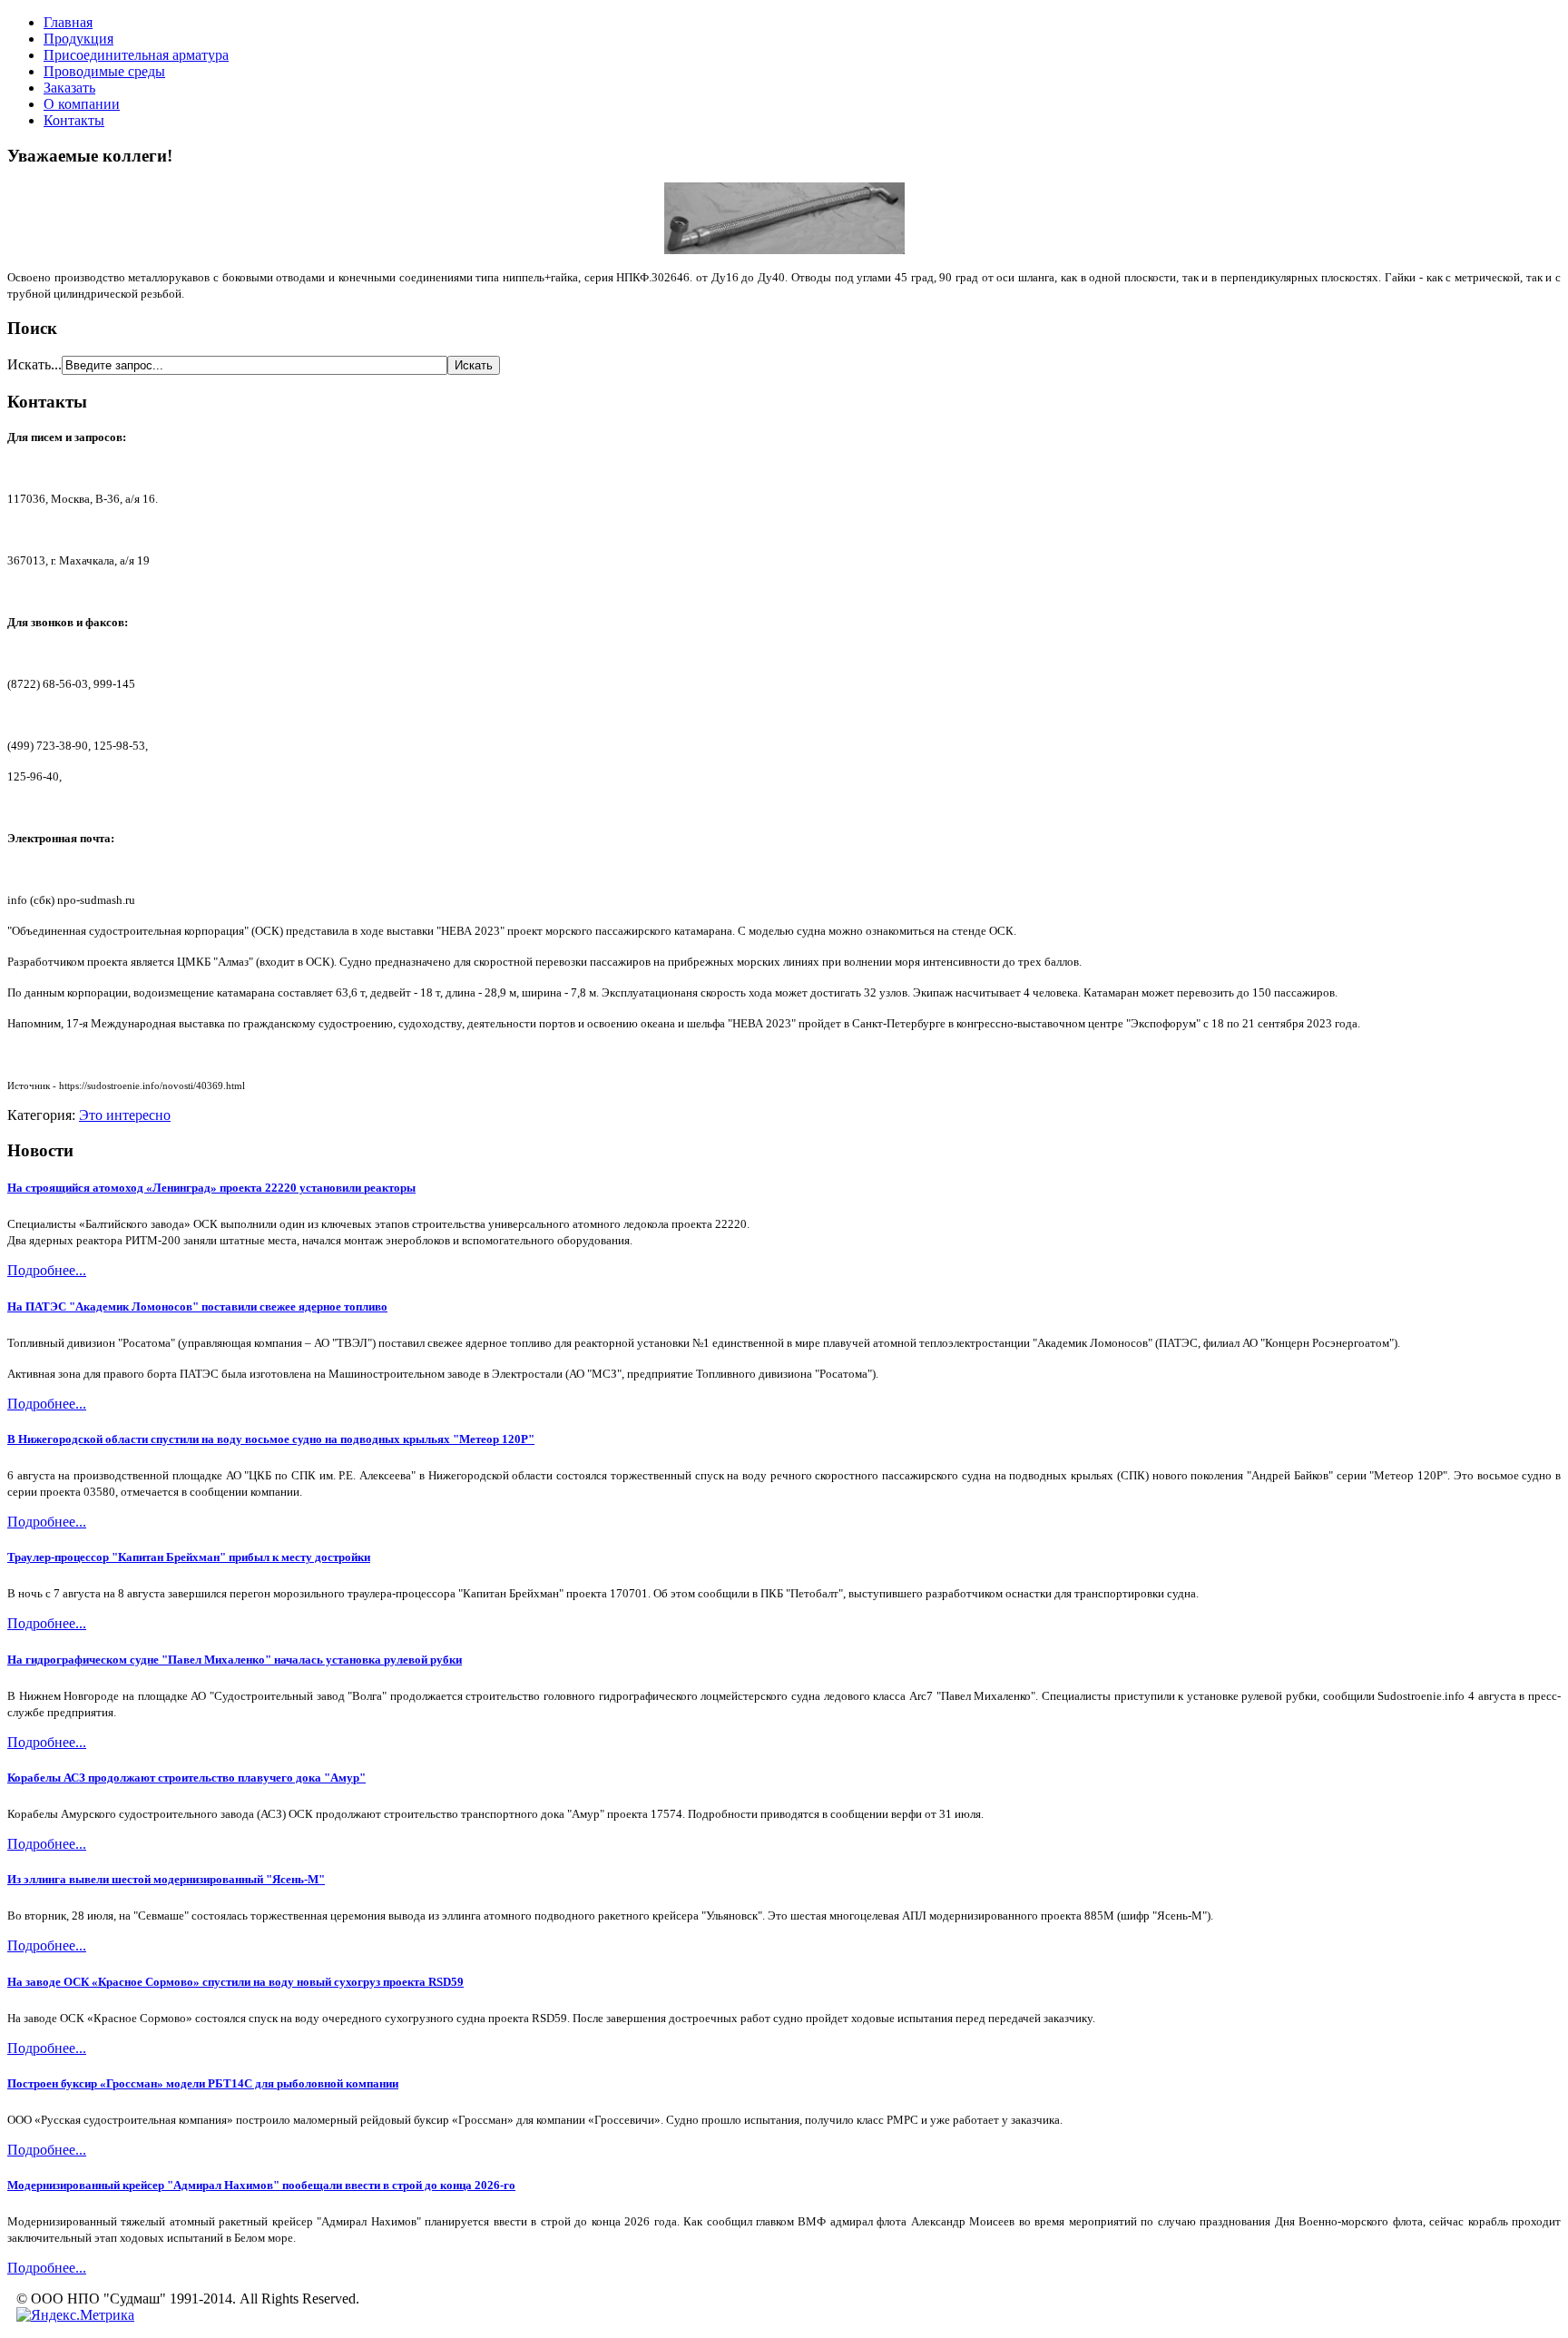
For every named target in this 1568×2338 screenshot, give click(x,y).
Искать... (34, 364)
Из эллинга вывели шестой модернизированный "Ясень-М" (166, 1879)
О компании (82, 104)
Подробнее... (47, 1270)
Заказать (69, 88)
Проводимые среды (104, 71)
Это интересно (125, 1115)
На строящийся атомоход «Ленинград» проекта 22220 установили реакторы (211, 1188)
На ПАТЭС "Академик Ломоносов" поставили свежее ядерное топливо (197, 1307)
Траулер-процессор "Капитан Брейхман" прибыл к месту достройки (189, 1557)
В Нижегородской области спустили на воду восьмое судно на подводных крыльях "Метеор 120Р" (271, 1439)
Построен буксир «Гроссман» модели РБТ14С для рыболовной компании (203, 2083)
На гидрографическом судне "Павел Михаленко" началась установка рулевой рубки (235, 1660)
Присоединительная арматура (136, 55)
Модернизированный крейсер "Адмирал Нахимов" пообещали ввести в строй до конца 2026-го (261, 2185)
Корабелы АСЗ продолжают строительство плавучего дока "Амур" (186, 1778)
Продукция (78, 39)
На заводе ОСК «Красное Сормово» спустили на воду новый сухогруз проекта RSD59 (235, 1982)
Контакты (74, 120)
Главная (68, 22)
